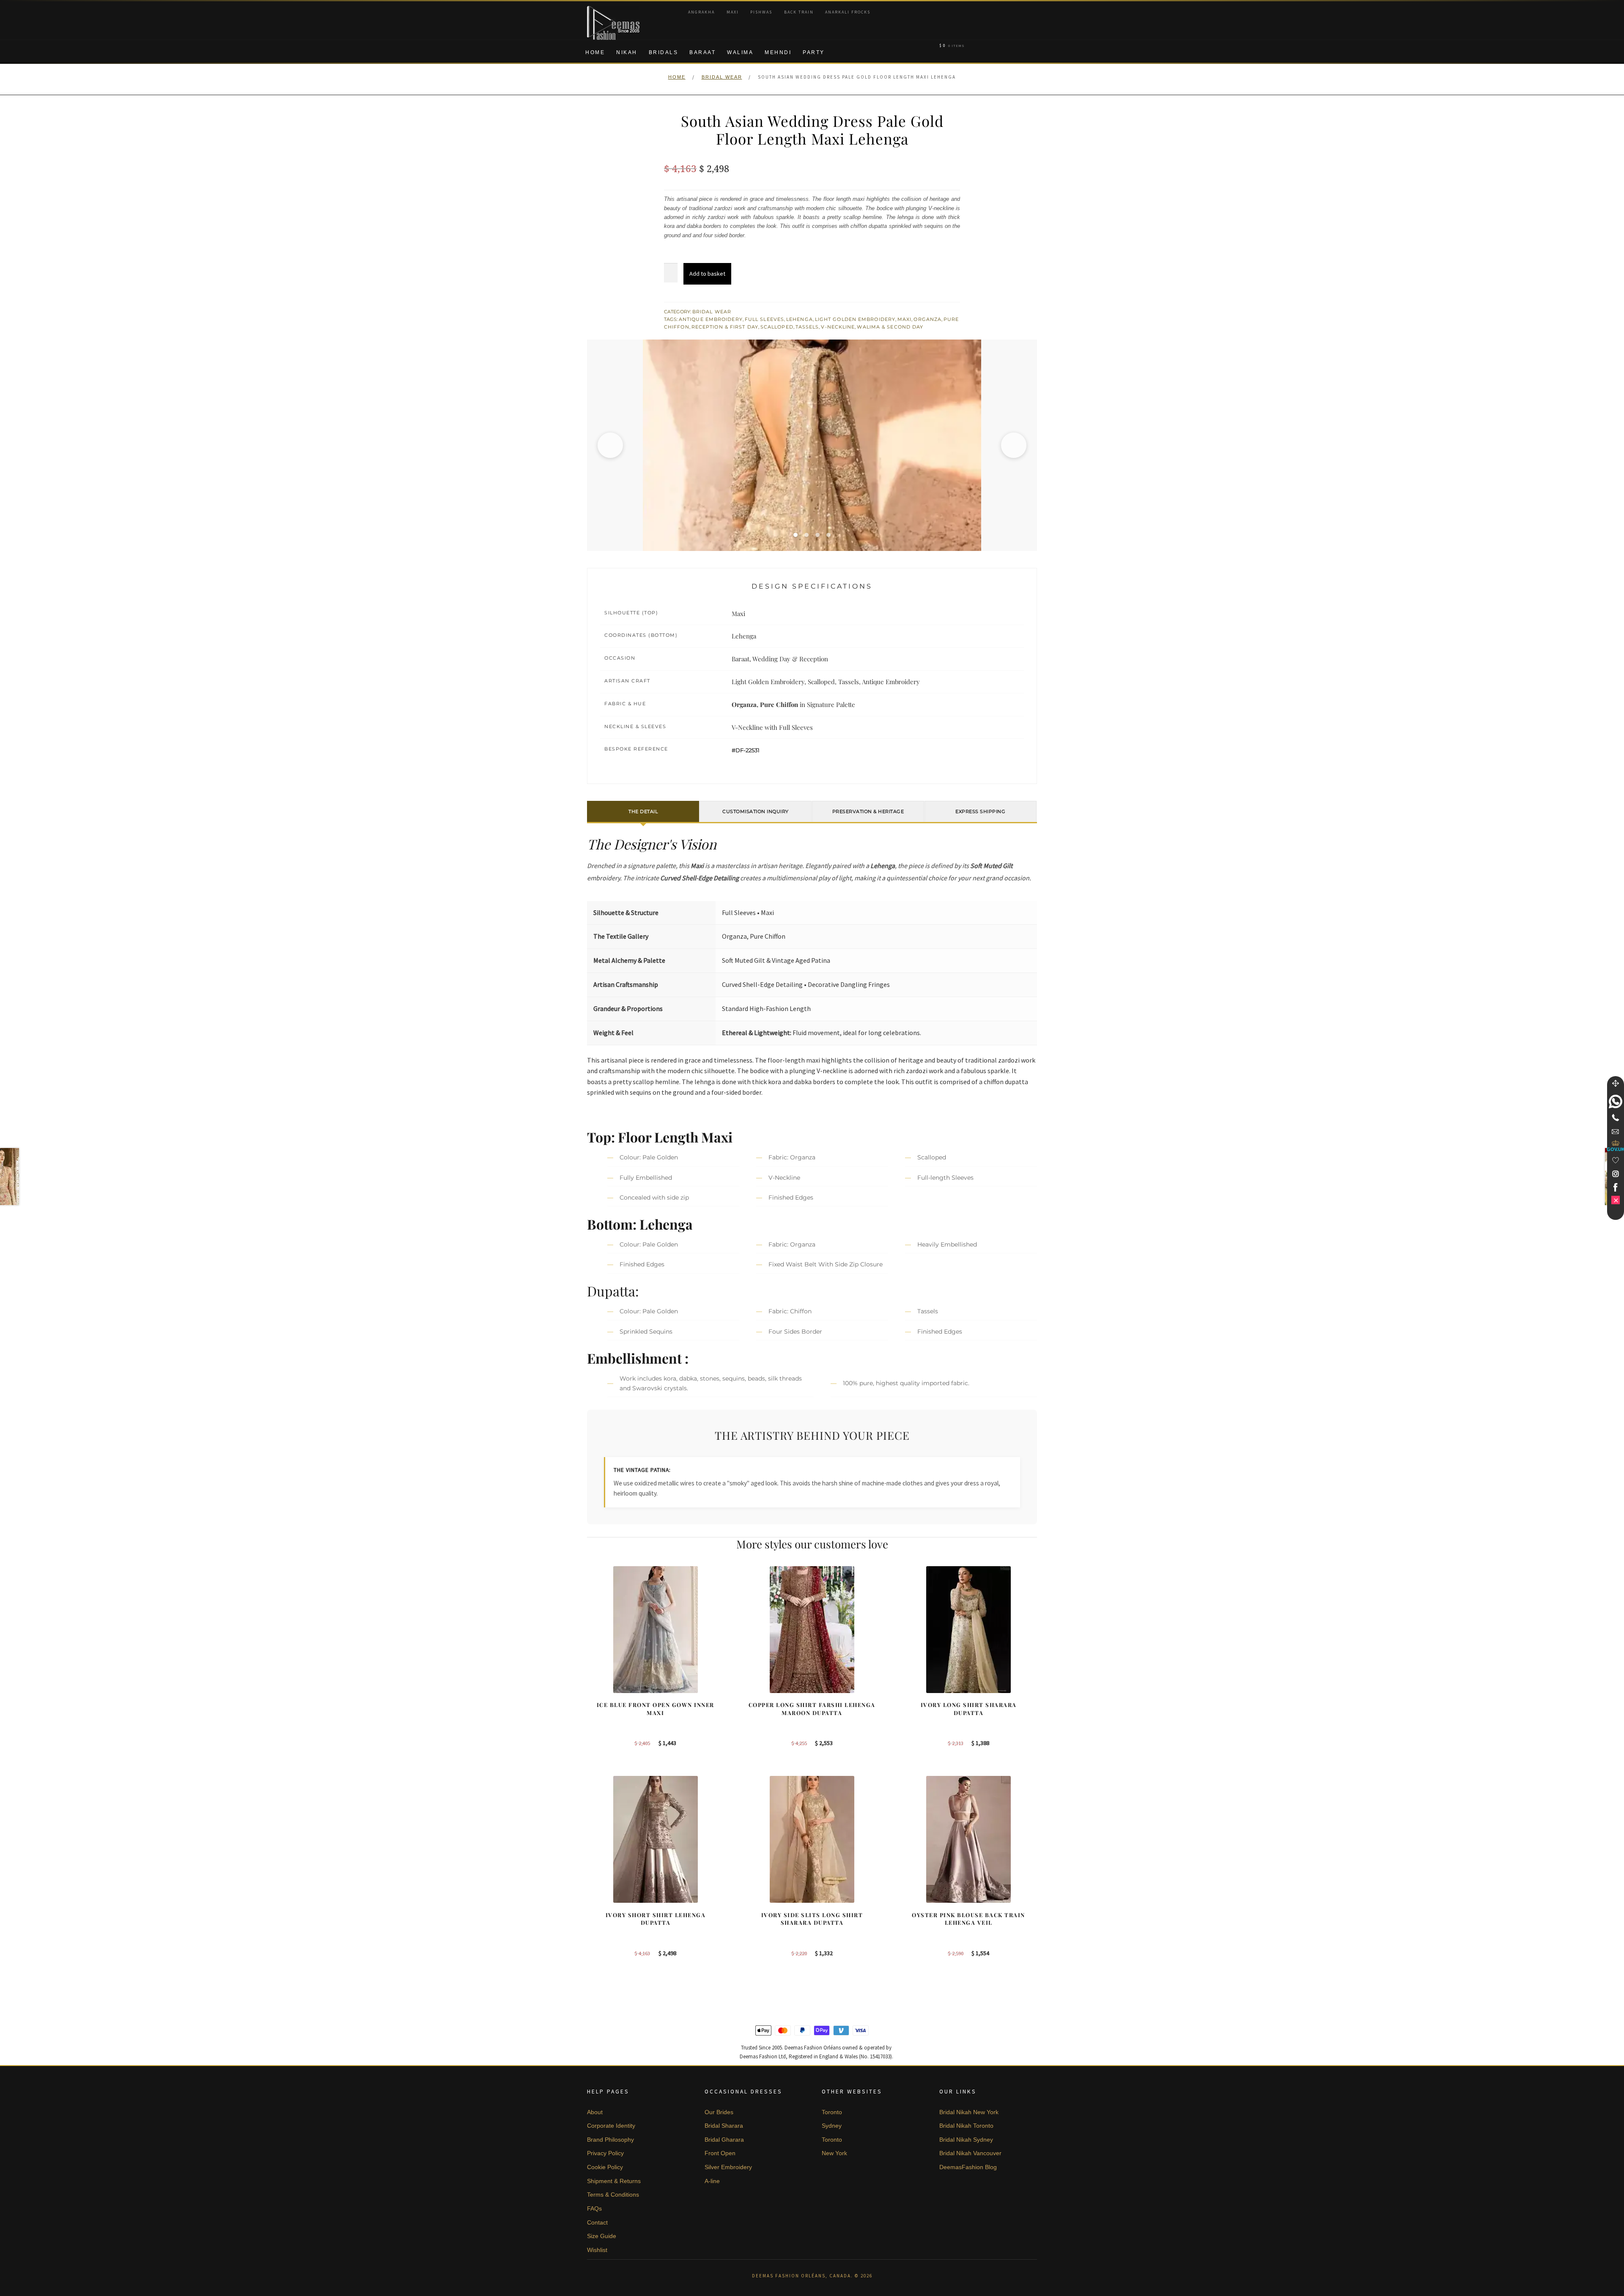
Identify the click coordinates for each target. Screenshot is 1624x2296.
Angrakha (701, 12)
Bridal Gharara (724, 2140)
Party (814, 52)
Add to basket (707, 274)
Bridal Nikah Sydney (966, 2140)
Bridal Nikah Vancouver (970, 2153)
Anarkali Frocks (848, 12)
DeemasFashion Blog (968, 2167)
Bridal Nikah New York (969, 2112)
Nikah (627, 52)
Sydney (832, 2126)
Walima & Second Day (890, 327)
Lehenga (800, 319)
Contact (597, 2222)
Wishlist (597, 2250)
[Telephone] (1616, 1118)
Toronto (832, 2112)
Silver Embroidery (728, 2167)
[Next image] (1014, 445)
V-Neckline (838, 327)
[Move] (1616, 1083)
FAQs (594, 2208)
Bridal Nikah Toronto (966, 2126)
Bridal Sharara (724, 2126)
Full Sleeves (764, 319)
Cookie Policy (605, 2167)
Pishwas (761, 12)
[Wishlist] (1616, 1160)
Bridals (664, 52)
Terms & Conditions (613, 2195)
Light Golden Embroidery (855, 319)
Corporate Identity (611, 2126)
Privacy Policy (605, 2153)
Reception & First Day (725, 327)
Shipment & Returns (614, 2181)
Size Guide (602, 2236)
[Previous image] (610, 445)
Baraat (702, 52)
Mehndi (778, 52)
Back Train (799, 12)
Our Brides (719, 2112)
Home (595, 52)
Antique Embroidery (711, 319)
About (595, 2112)
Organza (927, 319)
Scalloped (777, 327)
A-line (712, 2181)
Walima (740, 52)
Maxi (733, 12)
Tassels (807, 327)
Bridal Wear (722, 77)
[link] (1616, 1101)
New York (834, 2153)
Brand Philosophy (610, 2140)
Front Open (720, 2153)
